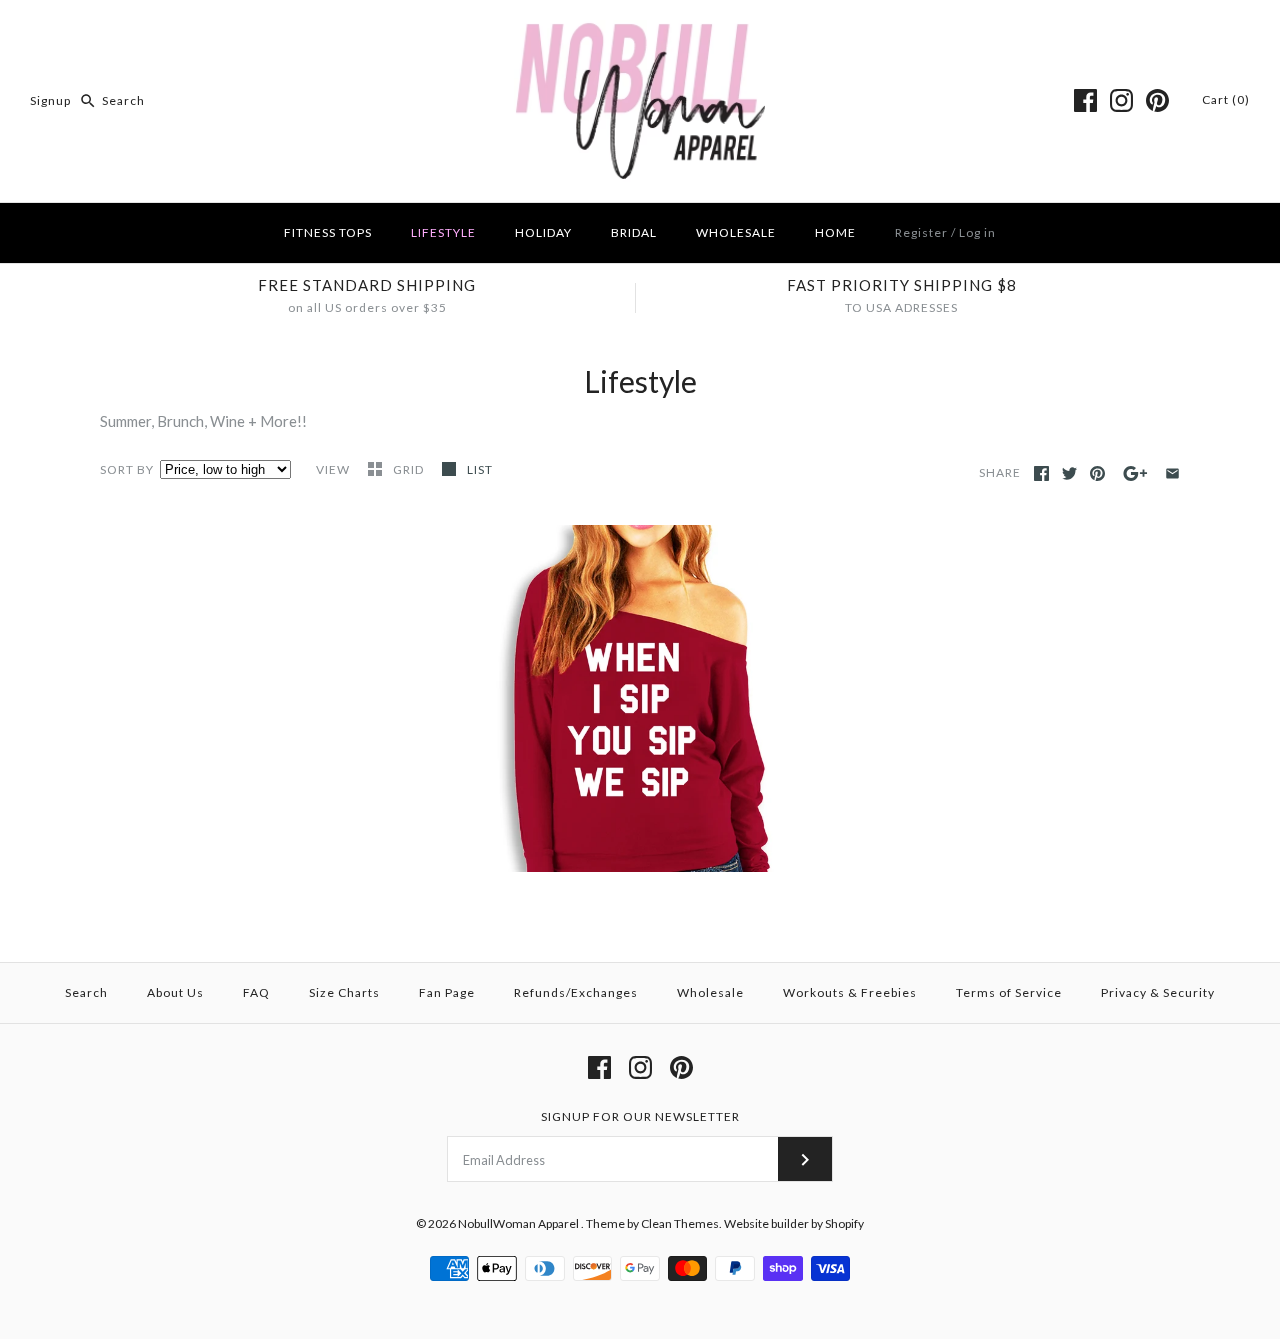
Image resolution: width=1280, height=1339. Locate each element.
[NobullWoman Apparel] (640, 32)
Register (921, 232)
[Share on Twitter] (1069, 473)
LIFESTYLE (443, 232)
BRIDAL (634, 232)
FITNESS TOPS (328, 232)
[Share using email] (1172, 473)
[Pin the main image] (1097, 473)
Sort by (127, 469)
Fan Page (447, 992)
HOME (835, 232)
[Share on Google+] (1135, 473)
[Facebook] (1085, 100)
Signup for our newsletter (640, 1116)
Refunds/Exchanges (576, 992)
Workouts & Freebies (850, 992)
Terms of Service (1009, 992)
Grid (410, 469)
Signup (50, 100)
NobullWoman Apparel (519, 1223)
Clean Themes (680, 1223)
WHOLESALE (736, 232)
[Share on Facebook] (1041, 473)
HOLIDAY (543, 232)
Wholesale (710, 992)
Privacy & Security (1158, 992)
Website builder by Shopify (794, 1223)
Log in (977, 232)
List (480, 469)
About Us (175, 992)
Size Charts (344, 992)
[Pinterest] (1157, 100)
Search (86, 992)
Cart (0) (1226, 99)
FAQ (256, 992)
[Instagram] (1121, 100)
